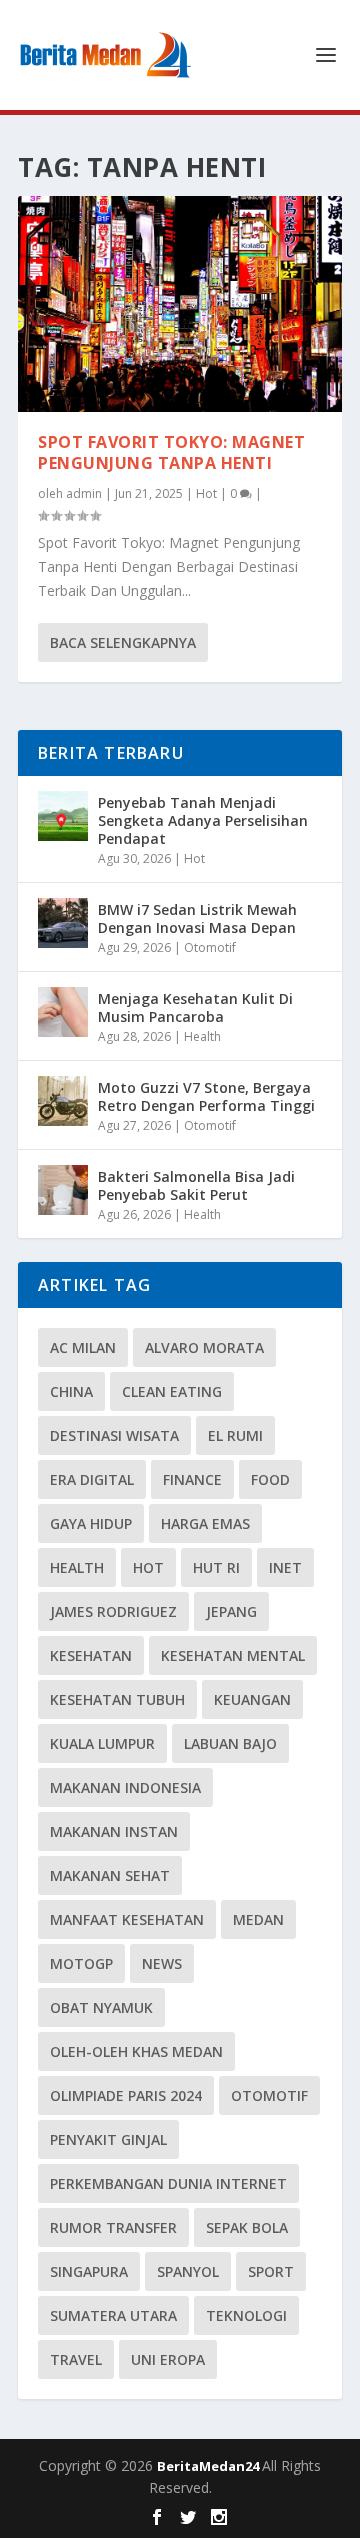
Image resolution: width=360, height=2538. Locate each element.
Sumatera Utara (113, 2315)
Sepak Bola (247, 2227)
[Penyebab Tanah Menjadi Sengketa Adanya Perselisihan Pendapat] (63, 816)
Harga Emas (205, 1523)
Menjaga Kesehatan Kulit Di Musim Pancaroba (195, 1007)
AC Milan (83, 1347)
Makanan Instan (114, 1831)
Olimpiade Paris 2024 (126, 2095)
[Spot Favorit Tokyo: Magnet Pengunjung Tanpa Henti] (180, 304)
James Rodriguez (113, 1611)
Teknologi (246, 2315)
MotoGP (81, 1963)
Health (202, 1036)
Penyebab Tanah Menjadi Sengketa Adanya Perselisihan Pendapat (203, 820)
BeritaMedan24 (209, 2466)
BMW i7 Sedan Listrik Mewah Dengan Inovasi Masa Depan (197, 918)
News (162, 1963)
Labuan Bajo (230, 1743)
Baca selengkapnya (123, 642)
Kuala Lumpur (102, 1743)
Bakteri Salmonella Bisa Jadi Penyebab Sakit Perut (196, 1185)
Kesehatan (91, 1655)
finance (192, 1479)
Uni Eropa (168, 2359)
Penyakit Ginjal (108, 2139)
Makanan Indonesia (125, 1787)
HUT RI (216, 1567)
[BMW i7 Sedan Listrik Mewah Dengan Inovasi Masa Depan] (63, 923)
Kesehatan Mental (233, 1655)
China (71, 1391)
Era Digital (92, 1479)
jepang (231, 1611)
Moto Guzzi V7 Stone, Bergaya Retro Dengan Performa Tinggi (206, 1096)
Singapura (89, 2271)
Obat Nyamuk (101, 2007)
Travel (76, 2359)
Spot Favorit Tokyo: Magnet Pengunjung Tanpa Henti (171, 452)
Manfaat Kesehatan (127, 1919)
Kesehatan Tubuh (117, 1699)
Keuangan (252, 1699)
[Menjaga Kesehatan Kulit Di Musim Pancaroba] (63, 1012)
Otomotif (210, 947)
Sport (271, 2271)
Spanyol (188, 2271)
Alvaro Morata (204, 1347)
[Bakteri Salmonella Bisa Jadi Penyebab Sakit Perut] (63, 1190)
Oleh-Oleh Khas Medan (136, 2051)
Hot (206, 493)
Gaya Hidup (91, 1523)
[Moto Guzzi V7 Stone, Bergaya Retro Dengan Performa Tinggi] (63, 1101)
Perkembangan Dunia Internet (168, 2183)
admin (84, 493)
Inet (285, 1567)
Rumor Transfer (113, 2227)
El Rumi (235, 1435)
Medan (258, 1919)
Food (270, 1479)
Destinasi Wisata (114, 1435)
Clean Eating (172, 1391)
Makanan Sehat (110, 1875)
